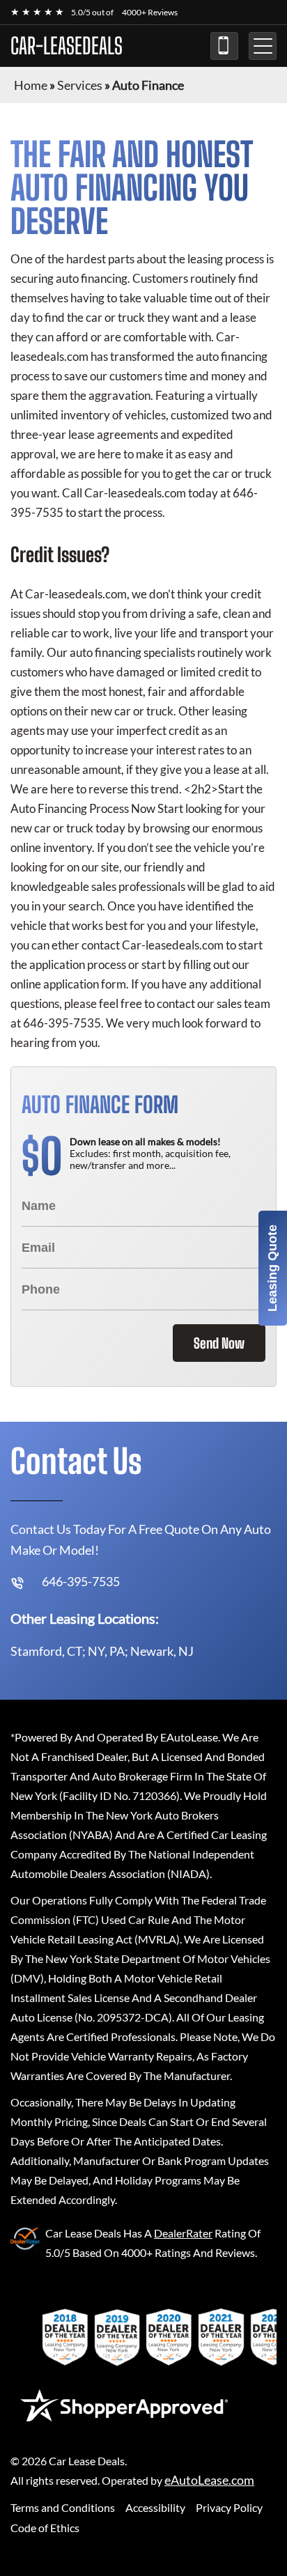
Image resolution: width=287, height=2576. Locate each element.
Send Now (219, 1343)
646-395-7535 (224, 46)
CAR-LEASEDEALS (67, 46)
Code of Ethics (45, 2528)
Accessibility (155, 2507)
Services (80, 85)
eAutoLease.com (209, 2480)
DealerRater (183, 2233)
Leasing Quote (272, 1268)
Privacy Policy (229, 2507)
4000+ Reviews (150, 12)
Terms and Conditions (63, 2507)
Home (31, 85)
